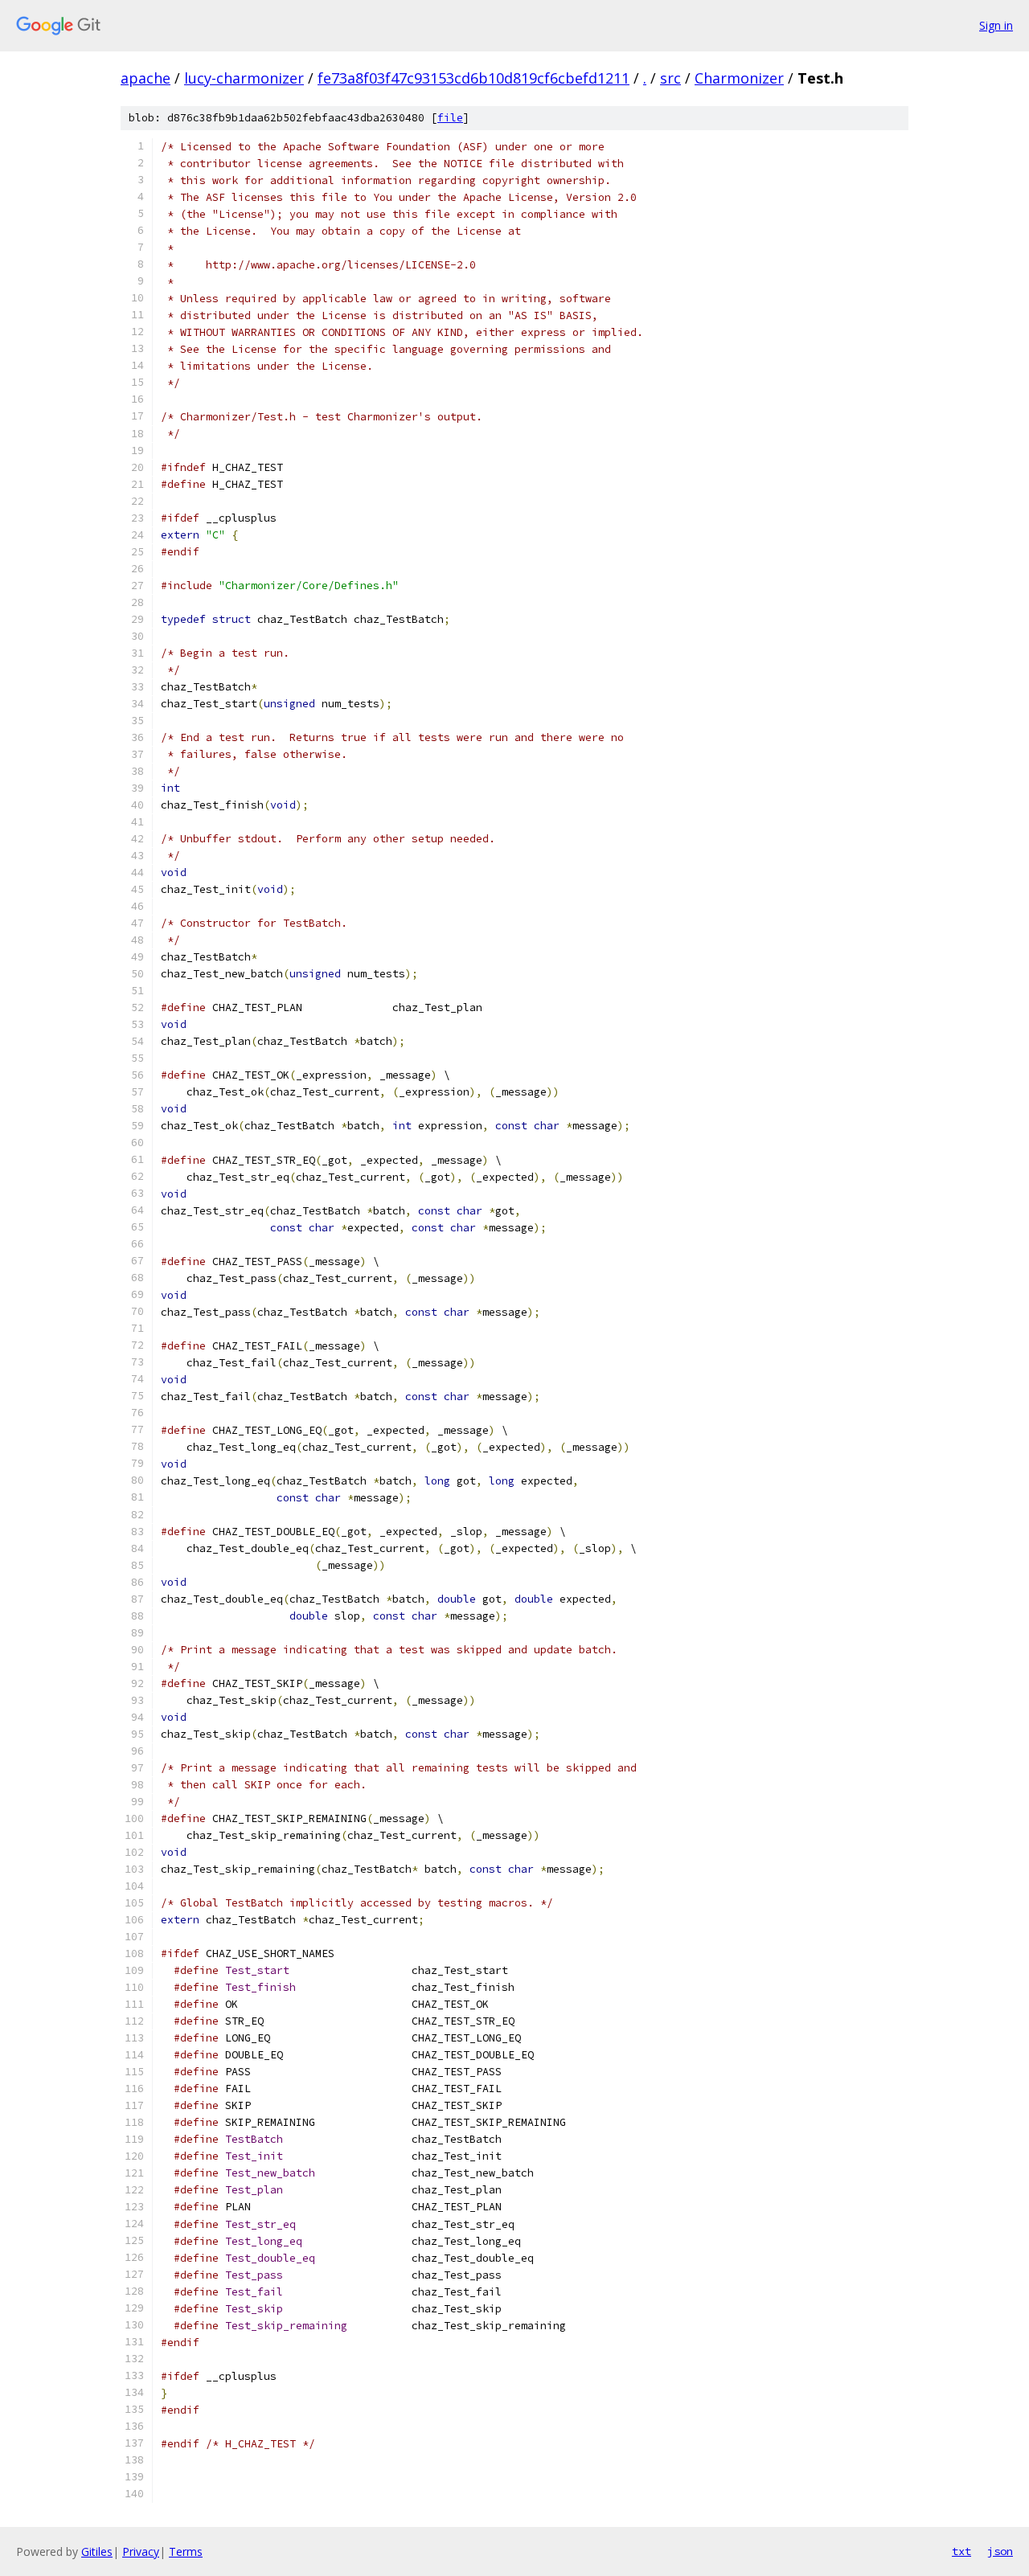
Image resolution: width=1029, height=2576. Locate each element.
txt (961, 2551)
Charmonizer (739, 78)
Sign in (996, 25)
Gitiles (97, 2551)
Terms (186, 2551)
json (1000, 2551)
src (670, 78)
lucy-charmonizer (244, 78)
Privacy (141, 2551)
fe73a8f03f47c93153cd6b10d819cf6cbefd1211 (474, 78)
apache (146, 78)
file (450, 118)
